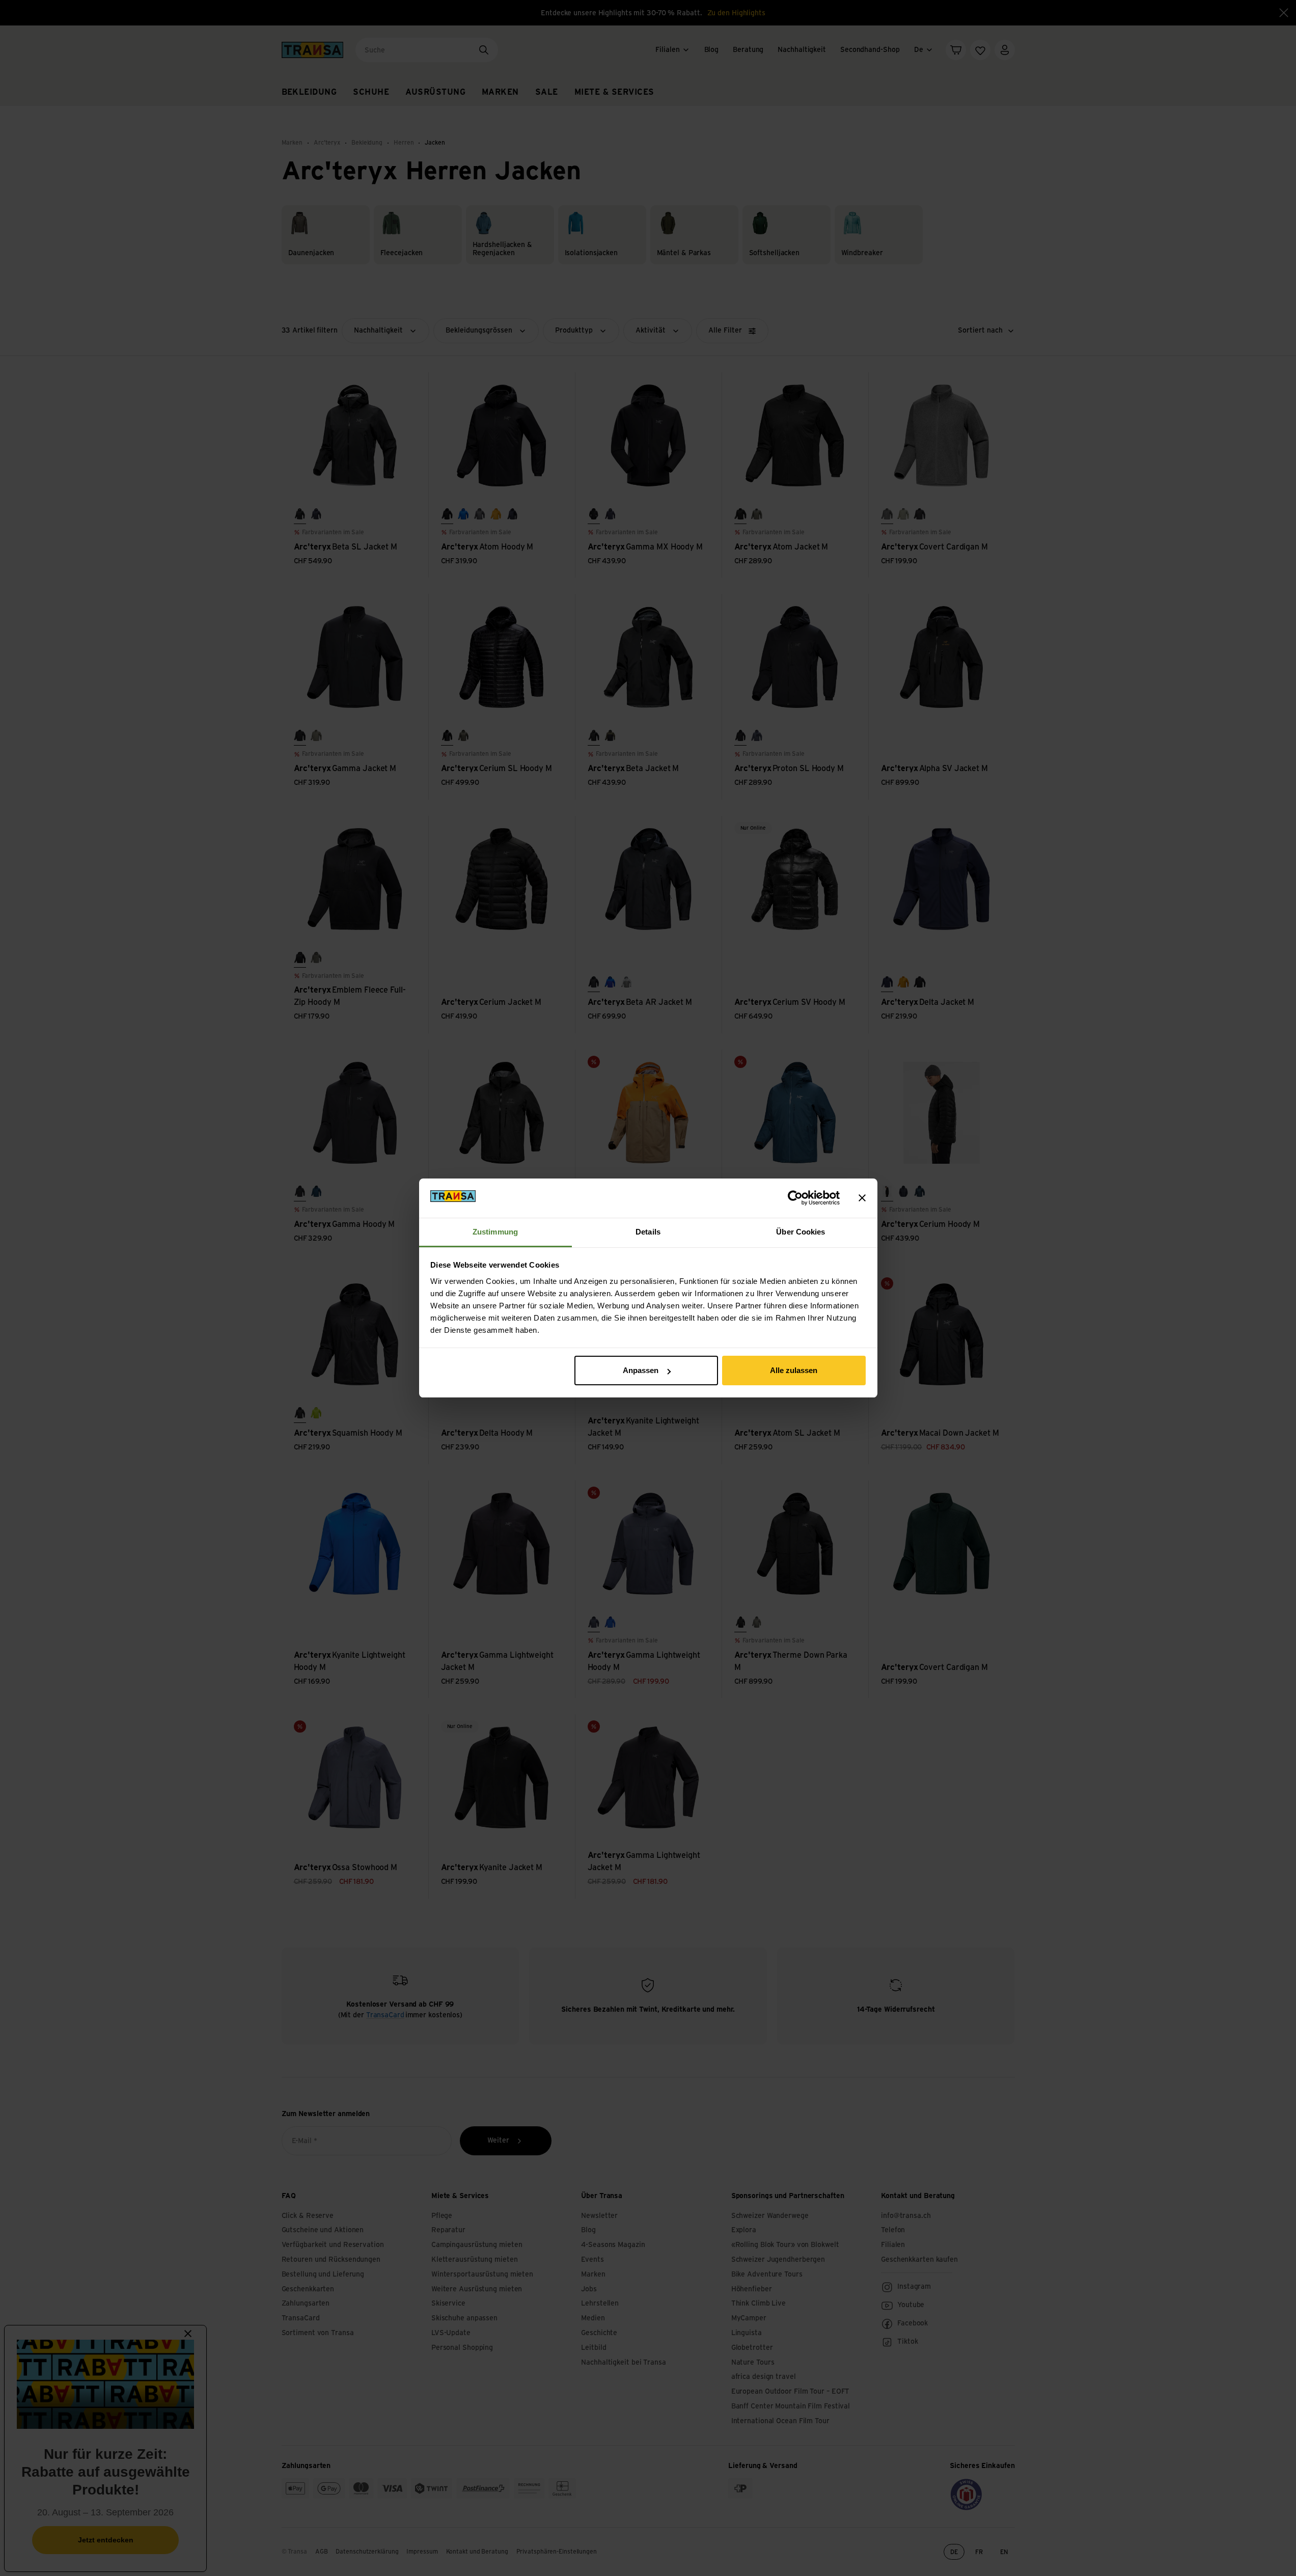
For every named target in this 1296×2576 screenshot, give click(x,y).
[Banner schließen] (862, 1198)
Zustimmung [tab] (495, 1232)
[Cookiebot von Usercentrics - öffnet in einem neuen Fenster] (795, 1198)
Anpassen (641, 1370)
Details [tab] (648, 1232)
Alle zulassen (794, 1370)
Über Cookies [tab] (801, 1232)
